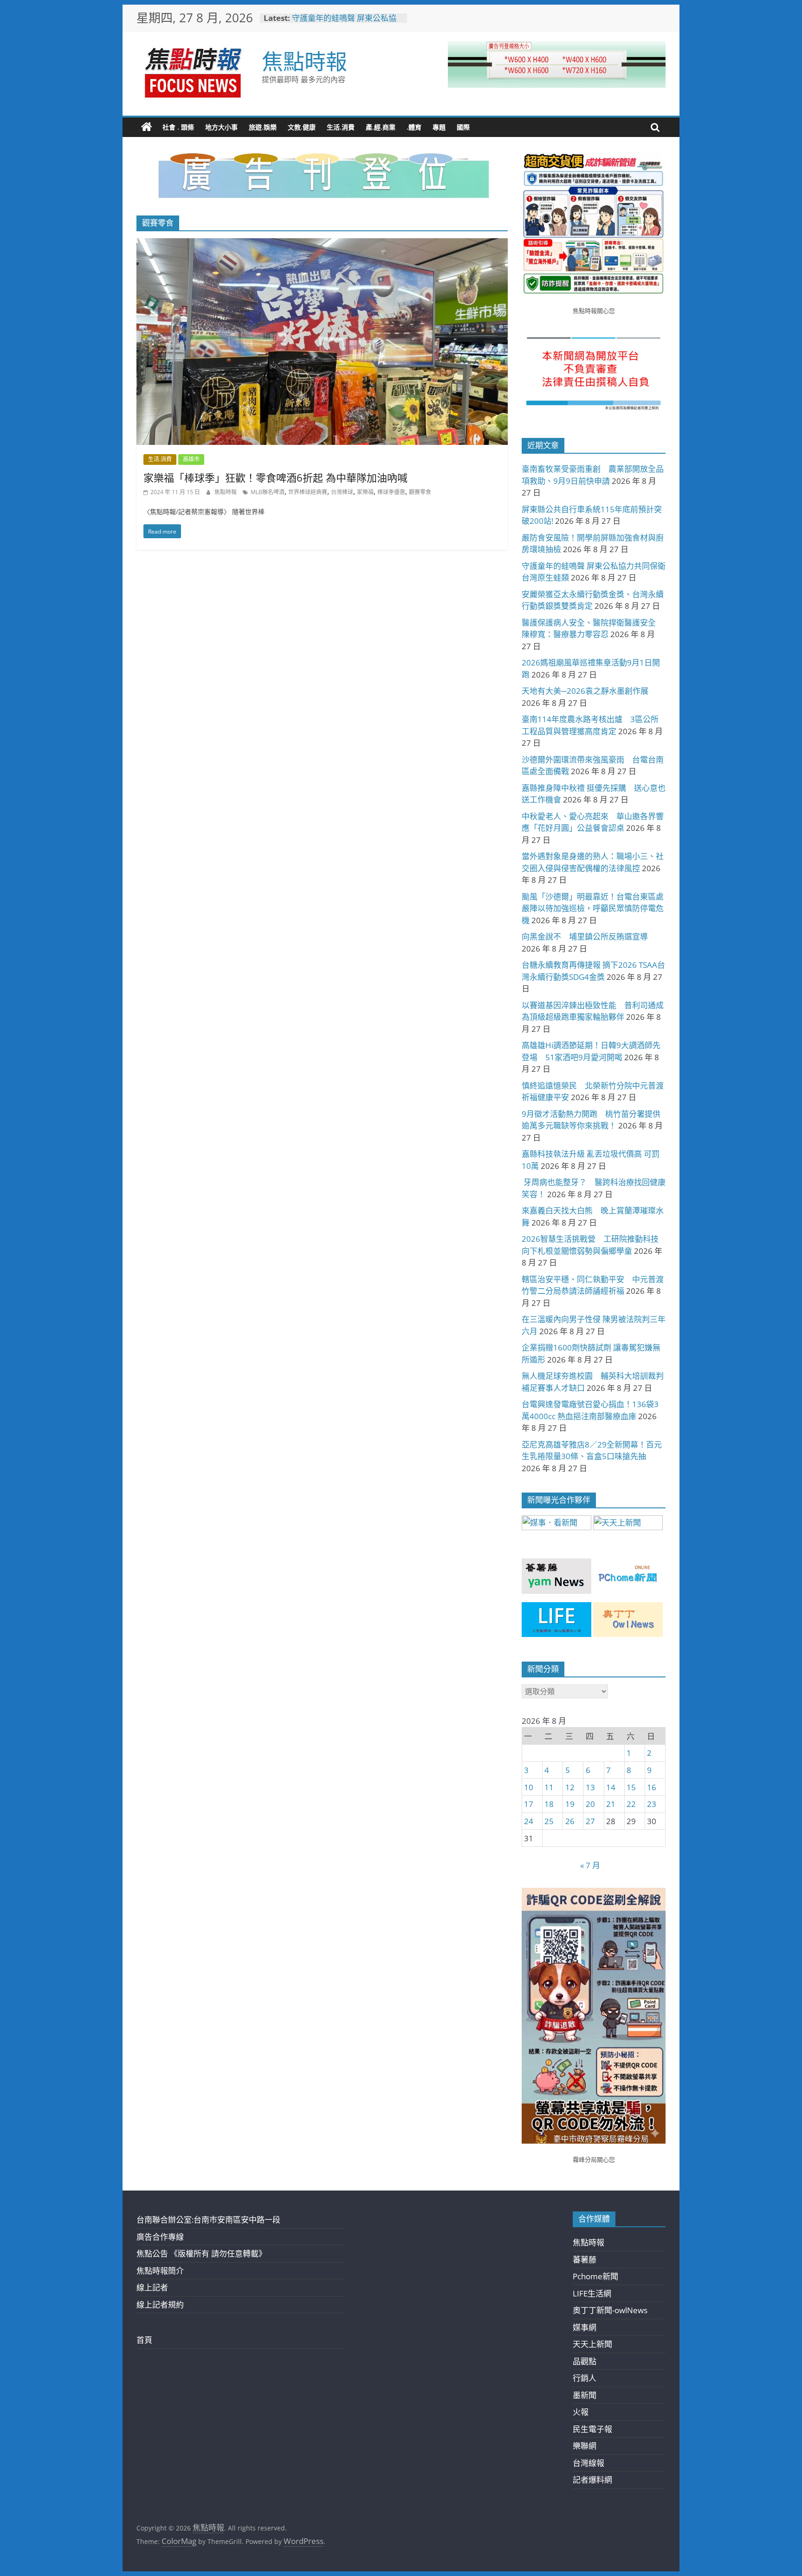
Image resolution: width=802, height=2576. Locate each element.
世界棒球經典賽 (308, 492)
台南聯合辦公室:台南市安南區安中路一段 (208, 2220)
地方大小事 (221, 127)
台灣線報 (589, 2463)
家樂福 (365, 492)
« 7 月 (590, 1865)
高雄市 (191, 459)
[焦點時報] (147, 127)
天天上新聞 (592, 2344)
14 (611, 1787)
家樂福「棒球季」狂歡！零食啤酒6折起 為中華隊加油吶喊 (275, 477)
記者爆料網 (592, 2480)
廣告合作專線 (160, 2237)
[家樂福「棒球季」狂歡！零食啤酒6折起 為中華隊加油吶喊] (322, 245)
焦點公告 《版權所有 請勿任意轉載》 (201, 2253)
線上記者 (152, 2287)
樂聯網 (585, 2446)
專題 (439, 127)
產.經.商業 (381, 127)
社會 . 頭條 (178, 127)
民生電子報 (592, 2429)
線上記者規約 (160, 2305)
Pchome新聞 (595, 2276)
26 (570, 1821)
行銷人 (585, 2378)
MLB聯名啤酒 (268, 492)
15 (631, 1787)
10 (529, 1787)
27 (590, 1821)
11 (549, 1787)
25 (549, 1821)
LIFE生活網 (592, 2293)
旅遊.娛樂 (263, 127)
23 (652, 1804)
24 (529, 1821)
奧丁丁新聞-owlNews (610, 2310)
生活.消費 (341, 127)
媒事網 (585, 2327)
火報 (581, 2412)
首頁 (144, 2340)
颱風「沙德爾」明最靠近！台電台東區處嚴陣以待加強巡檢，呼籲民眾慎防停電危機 (593, 908)
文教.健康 (302, 127)
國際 (463, 127)
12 (570, 1787)
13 (590, 1787)
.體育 (414, 127)
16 (652, 1787)
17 (529, 1804)
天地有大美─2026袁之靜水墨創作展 (585, 691)
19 (570, 1804)
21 (611, 1804)
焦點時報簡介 (160, 2271)
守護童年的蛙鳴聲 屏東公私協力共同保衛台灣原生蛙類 (344, 23)
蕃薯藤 (585, 2260)
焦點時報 (304, 61)
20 (590, 1804)
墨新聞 (585, 2395)
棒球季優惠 (391, 492)
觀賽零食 (420, 492)
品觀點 (585, 2361)
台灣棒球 (342, 492)
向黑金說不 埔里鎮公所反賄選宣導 (585, 936)
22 (631, 1804)
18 (549, 1804)
